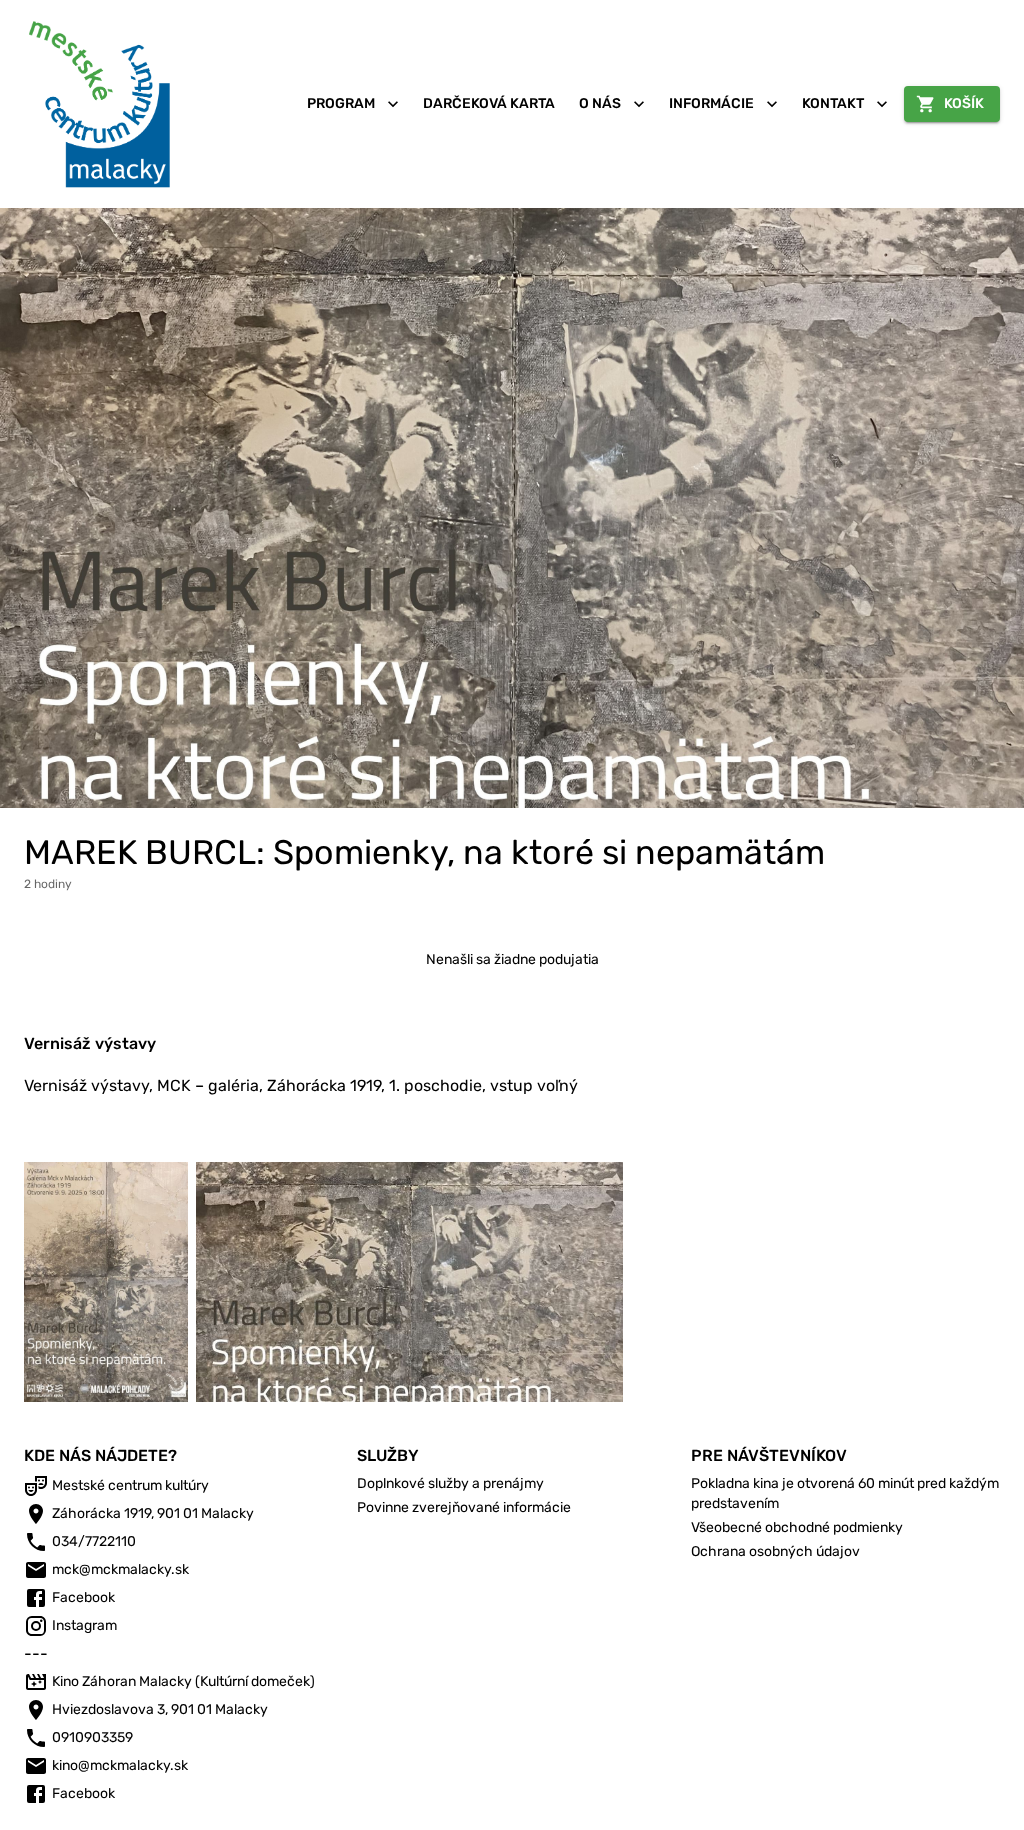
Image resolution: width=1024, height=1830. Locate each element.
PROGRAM (341, 103)
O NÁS (600, 103)
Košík (964, 103)
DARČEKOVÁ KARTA (489, 103)
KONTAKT (833, 103)
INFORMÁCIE (711, 103)
